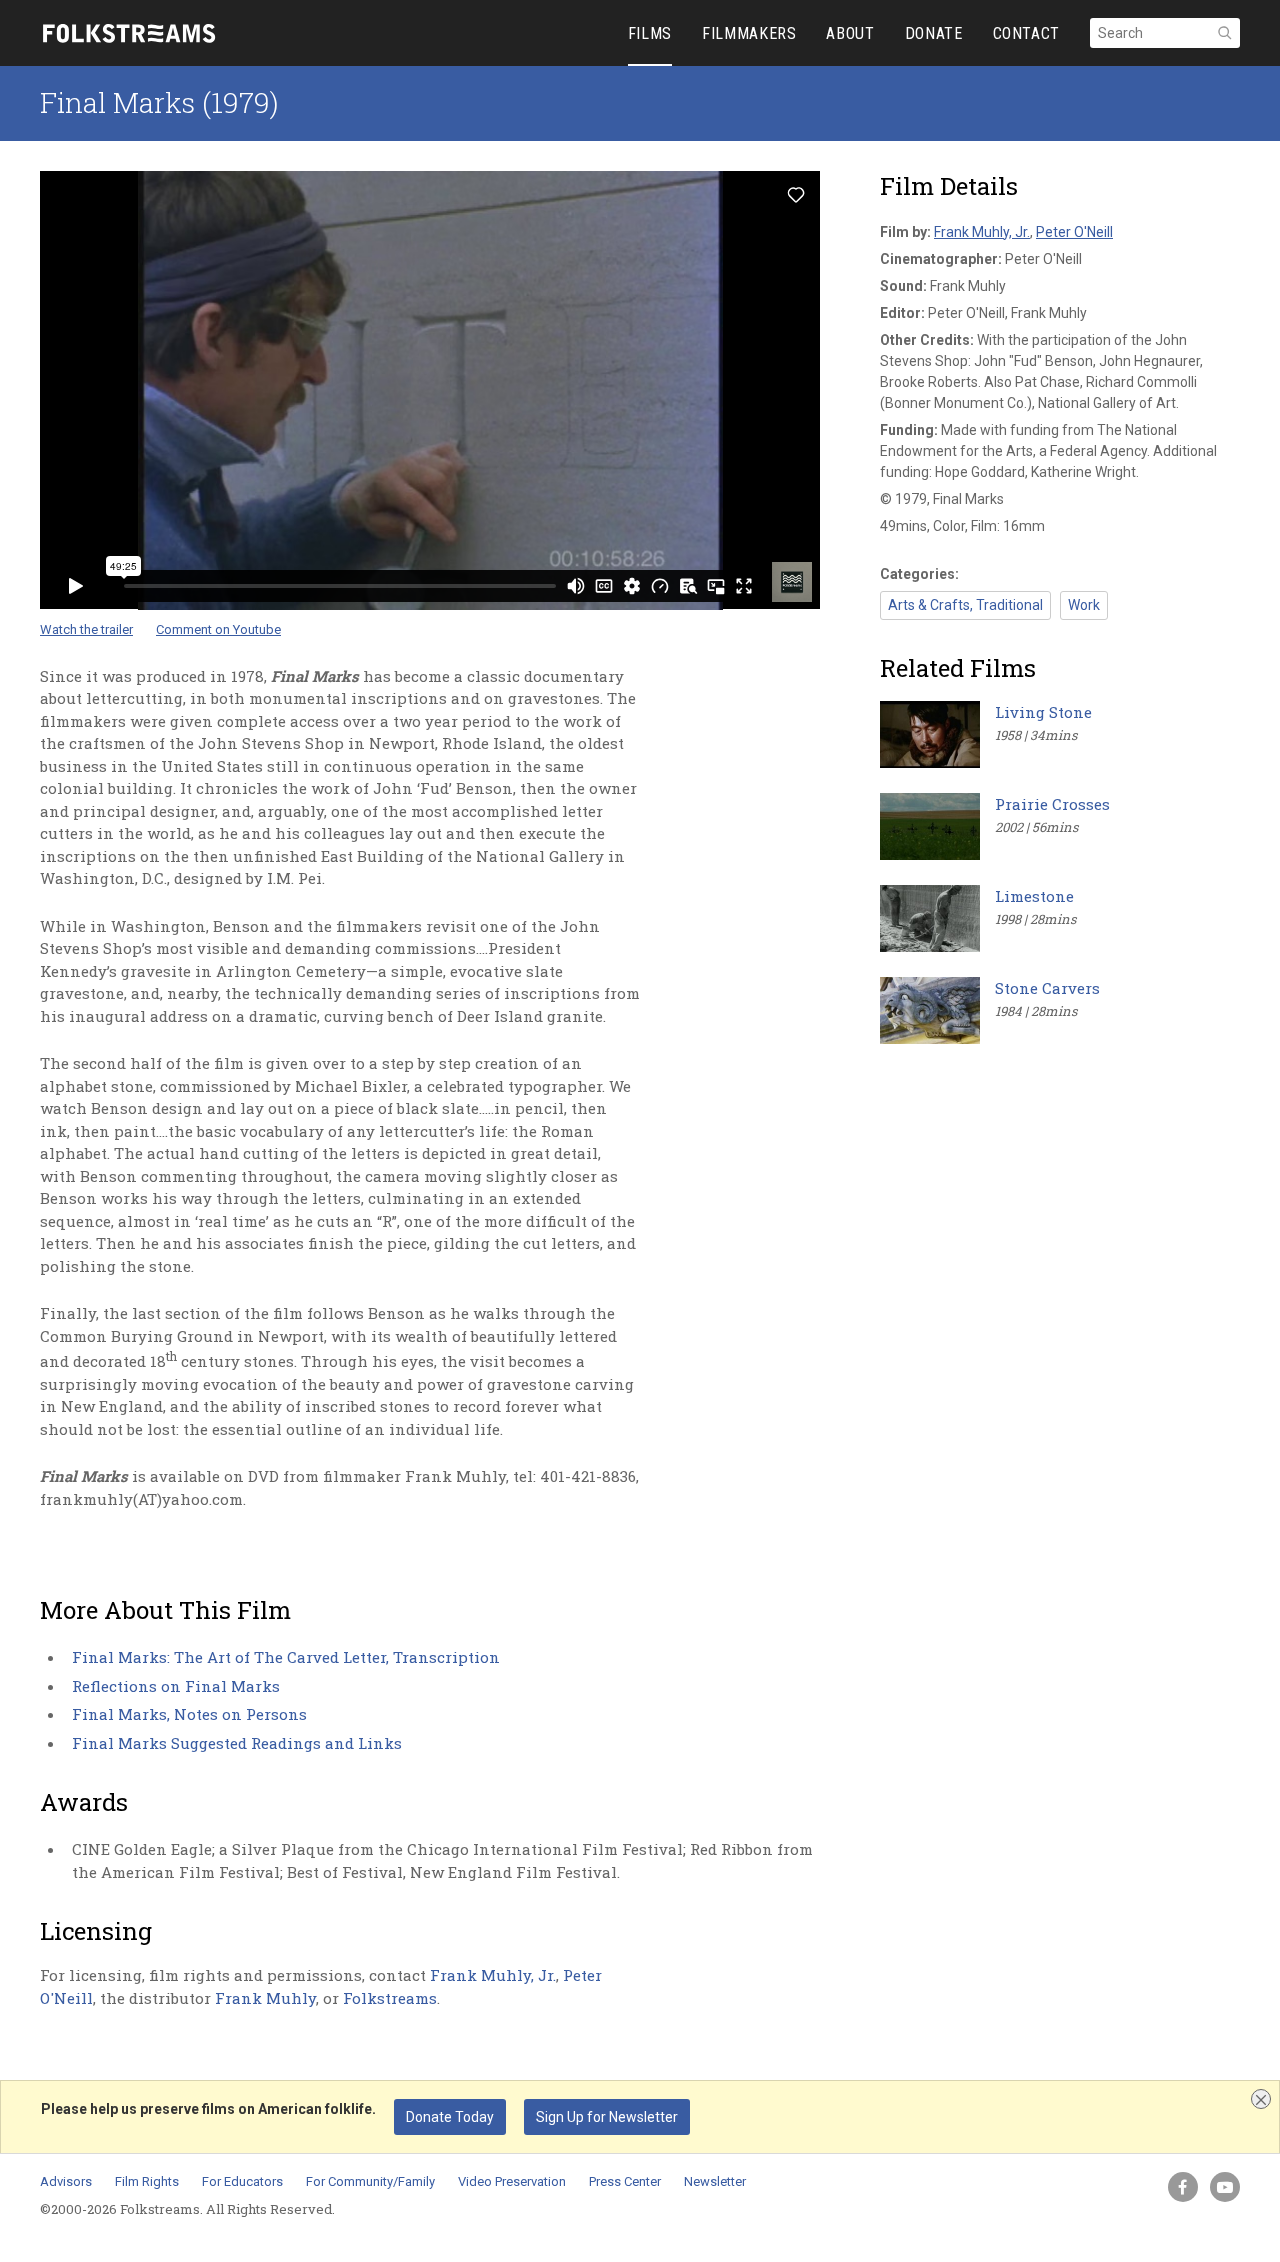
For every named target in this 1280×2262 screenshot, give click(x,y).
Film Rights (147, 2181)
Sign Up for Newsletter (607, 2117)
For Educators (242, 2181)
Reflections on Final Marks (176, 1686)
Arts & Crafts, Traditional (965, 605)
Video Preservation (512, 2181)
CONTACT (1026, 33)
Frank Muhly (265, 1998)
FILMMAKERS (749, 33)
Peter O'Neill (1074, 232)
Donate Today (450, 2117)
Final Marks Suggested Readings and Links (237, 1743)
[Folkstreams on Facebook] (1183, 2187)
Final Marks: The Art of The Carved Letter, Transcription (286, 1657)
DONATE (934, 33)
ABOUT (850, 33)
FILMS (650, 33)
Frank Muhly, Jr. (493, 1975)
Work (1084, 605)
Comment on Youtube (218, 629)
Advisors (66, 2181)
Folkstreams (390, 1998)
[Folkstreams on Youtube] (1225, 2187)
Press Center (625, 2181)
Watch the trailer (86, 629)
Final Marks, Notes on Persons (189, 1714)
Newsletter (715, 2181)
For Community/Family (370, 2181)
